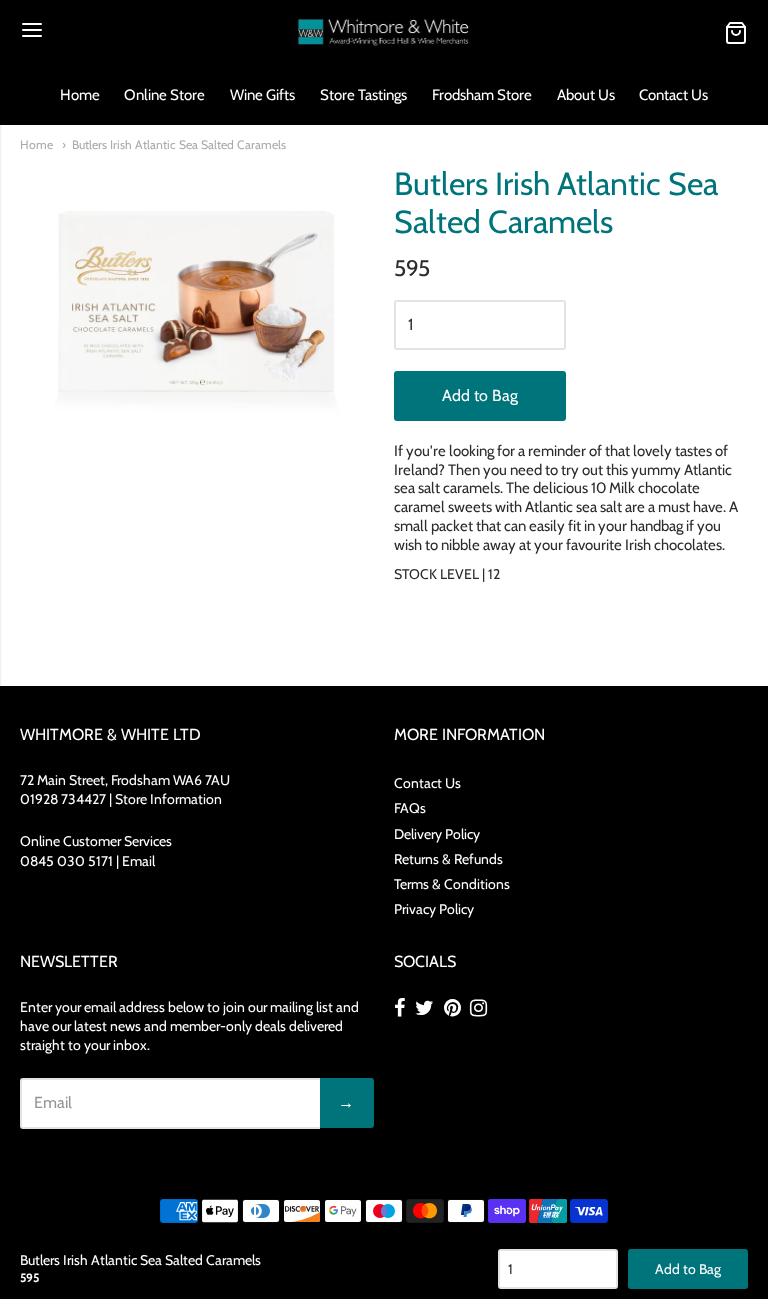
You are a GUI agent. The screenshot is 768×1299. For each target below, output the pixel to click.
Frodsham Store (482, 95)
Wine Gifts (262, 95)
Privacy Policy (434, 909)
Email (138, 861)
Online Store (164, 95)
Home (80, 95)
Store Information (168, 799)
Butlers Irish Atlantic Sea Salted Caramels (179, 144)
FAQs (410, 808)
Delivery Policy (437, 834)
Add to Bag (480, 395)
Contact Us (673, 95)
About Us (586, 95)
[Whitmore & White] (384, 32)
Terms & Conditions (452, 884)
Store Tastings (363, 95)
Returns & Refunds (448, 859)
